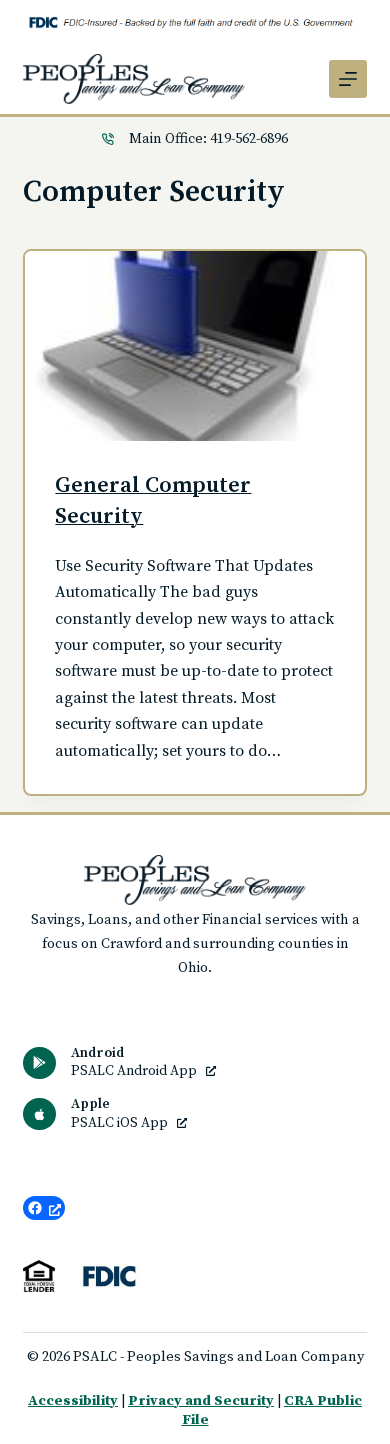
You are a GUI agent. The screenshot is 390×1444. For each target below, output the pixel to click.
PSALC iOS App (121, 1123)
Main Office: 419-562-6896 (208, 139)
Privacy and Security (201, 1401)
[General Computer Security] (194, 346)
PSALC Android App (135, 1071)
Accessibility (73, 1401)
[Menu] (348, 79)
